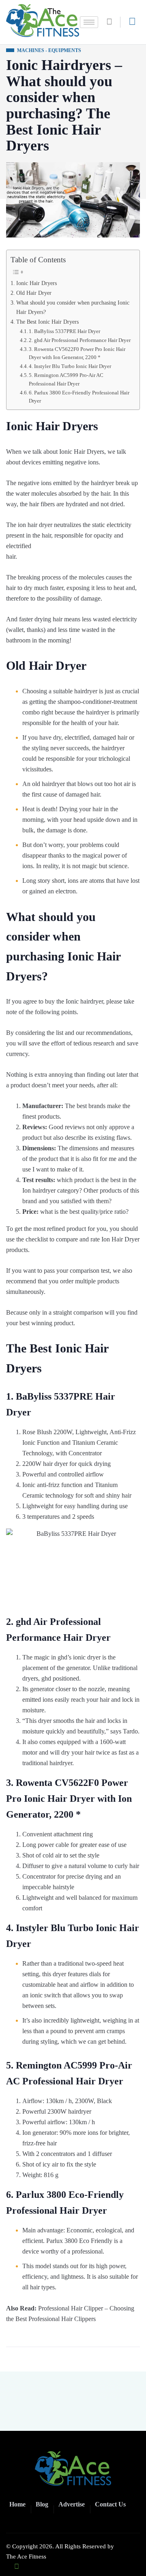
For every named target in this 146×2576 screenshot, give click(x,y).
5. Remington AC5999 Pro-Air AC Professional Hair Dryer (66, 379)
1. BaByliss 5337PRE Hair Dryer (64, 331)
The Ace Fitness (26, 2556)
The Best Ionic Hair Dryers (47, 322)
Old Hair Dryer (34, 293)
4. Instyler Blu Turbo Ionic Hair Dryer (70, 366)
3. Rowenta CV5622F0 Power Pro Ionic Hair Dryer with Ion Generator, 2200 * (77, 353)
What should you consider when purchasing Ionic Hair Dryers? (73, 307)
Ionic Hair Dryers (36, 283)
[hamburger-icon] (89, 22)
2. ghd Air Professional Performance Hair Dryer (80, 340)
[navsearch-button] (112, 22)
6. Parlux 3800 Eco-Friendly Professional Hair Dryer (79, 397)
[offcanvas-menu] (132, 22)
